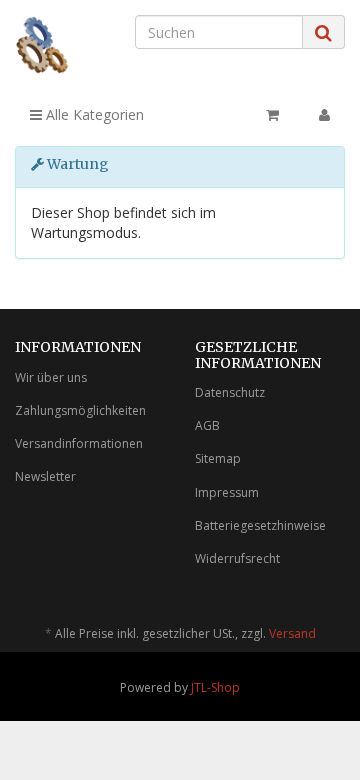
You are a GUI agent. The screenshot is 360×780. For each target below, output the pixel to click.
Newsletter (45, 476)
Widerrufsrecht (237, 558)
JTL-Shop (215, 687)
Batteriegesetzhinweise (260, 525)
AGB (207, 425)
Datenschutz (230, 392)
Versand (292, 633)
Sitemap (218, 458)
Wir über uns (51, 377)
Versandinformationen (79, 443)
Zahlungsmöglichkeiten (80, 410)
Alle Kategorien (93, 114)
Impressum (227, 492)
